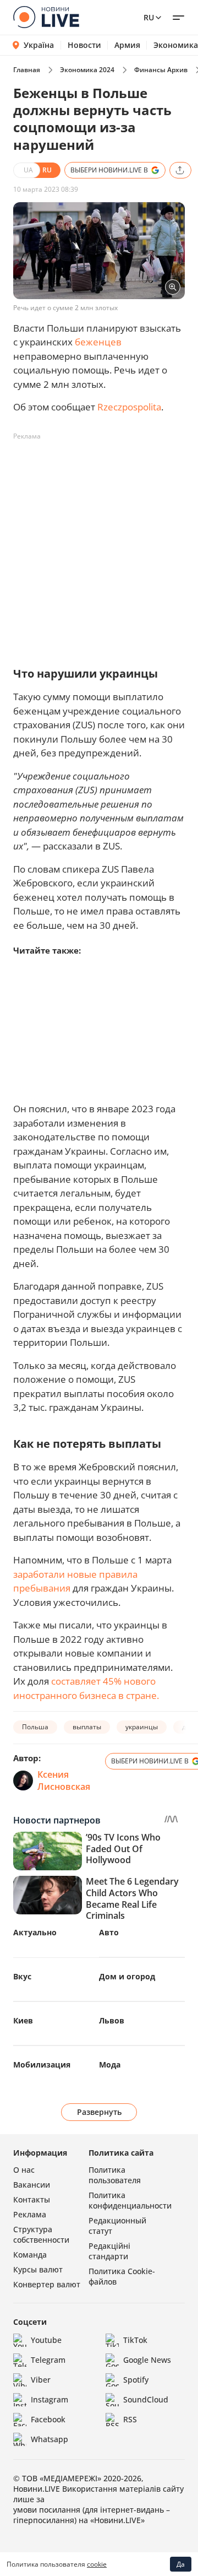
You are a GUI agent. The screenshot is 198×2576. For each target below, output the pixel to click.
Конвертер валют (47, 2284)
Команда (30, 2255)
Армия (127, 45)
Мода (110, 2064)
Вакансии (32, 2185)
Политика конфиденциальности (130, 2200)
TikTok (135, 2340)
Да (181, 2564)
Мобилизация (42, 2064)
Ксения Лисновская (64, 1781)
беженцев (98, 342)
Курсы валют (38, 2269)
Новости (84, 45)
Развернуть (99, 2112)
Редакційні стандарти (109, 2251)
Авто (109, 1932)
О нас (24, 2170)
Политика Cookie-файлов (122, 2276)
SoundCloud (146, 2399)
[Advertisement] (99, 544)
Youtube (46, 2340)
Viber (41, 2380)
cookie (97, 2564)
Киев (23, 2020)
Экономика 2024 (87, 70)
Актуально (35, 1932)
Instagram (50, 2399)
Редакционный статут (117, 2226)
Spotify (136, 2380)
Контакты (32, 2199)
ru (149, 17)
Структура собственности (41, 2234)
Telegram (48, 2360)
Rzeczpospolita (129, 407)
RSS (130, 2419)
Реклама (30, 2214)
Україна (39, 45)
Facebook (48, 2419)
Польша (35, 1727)
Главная (27, 70)
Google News (147, 2360)
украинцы (142, 1727)
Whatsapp (50, 2439)
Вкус (22, 1976)
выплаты (87, 1727)
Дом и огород (127, 1976)
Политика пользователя (115, 2175)
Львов (112, 2020)
